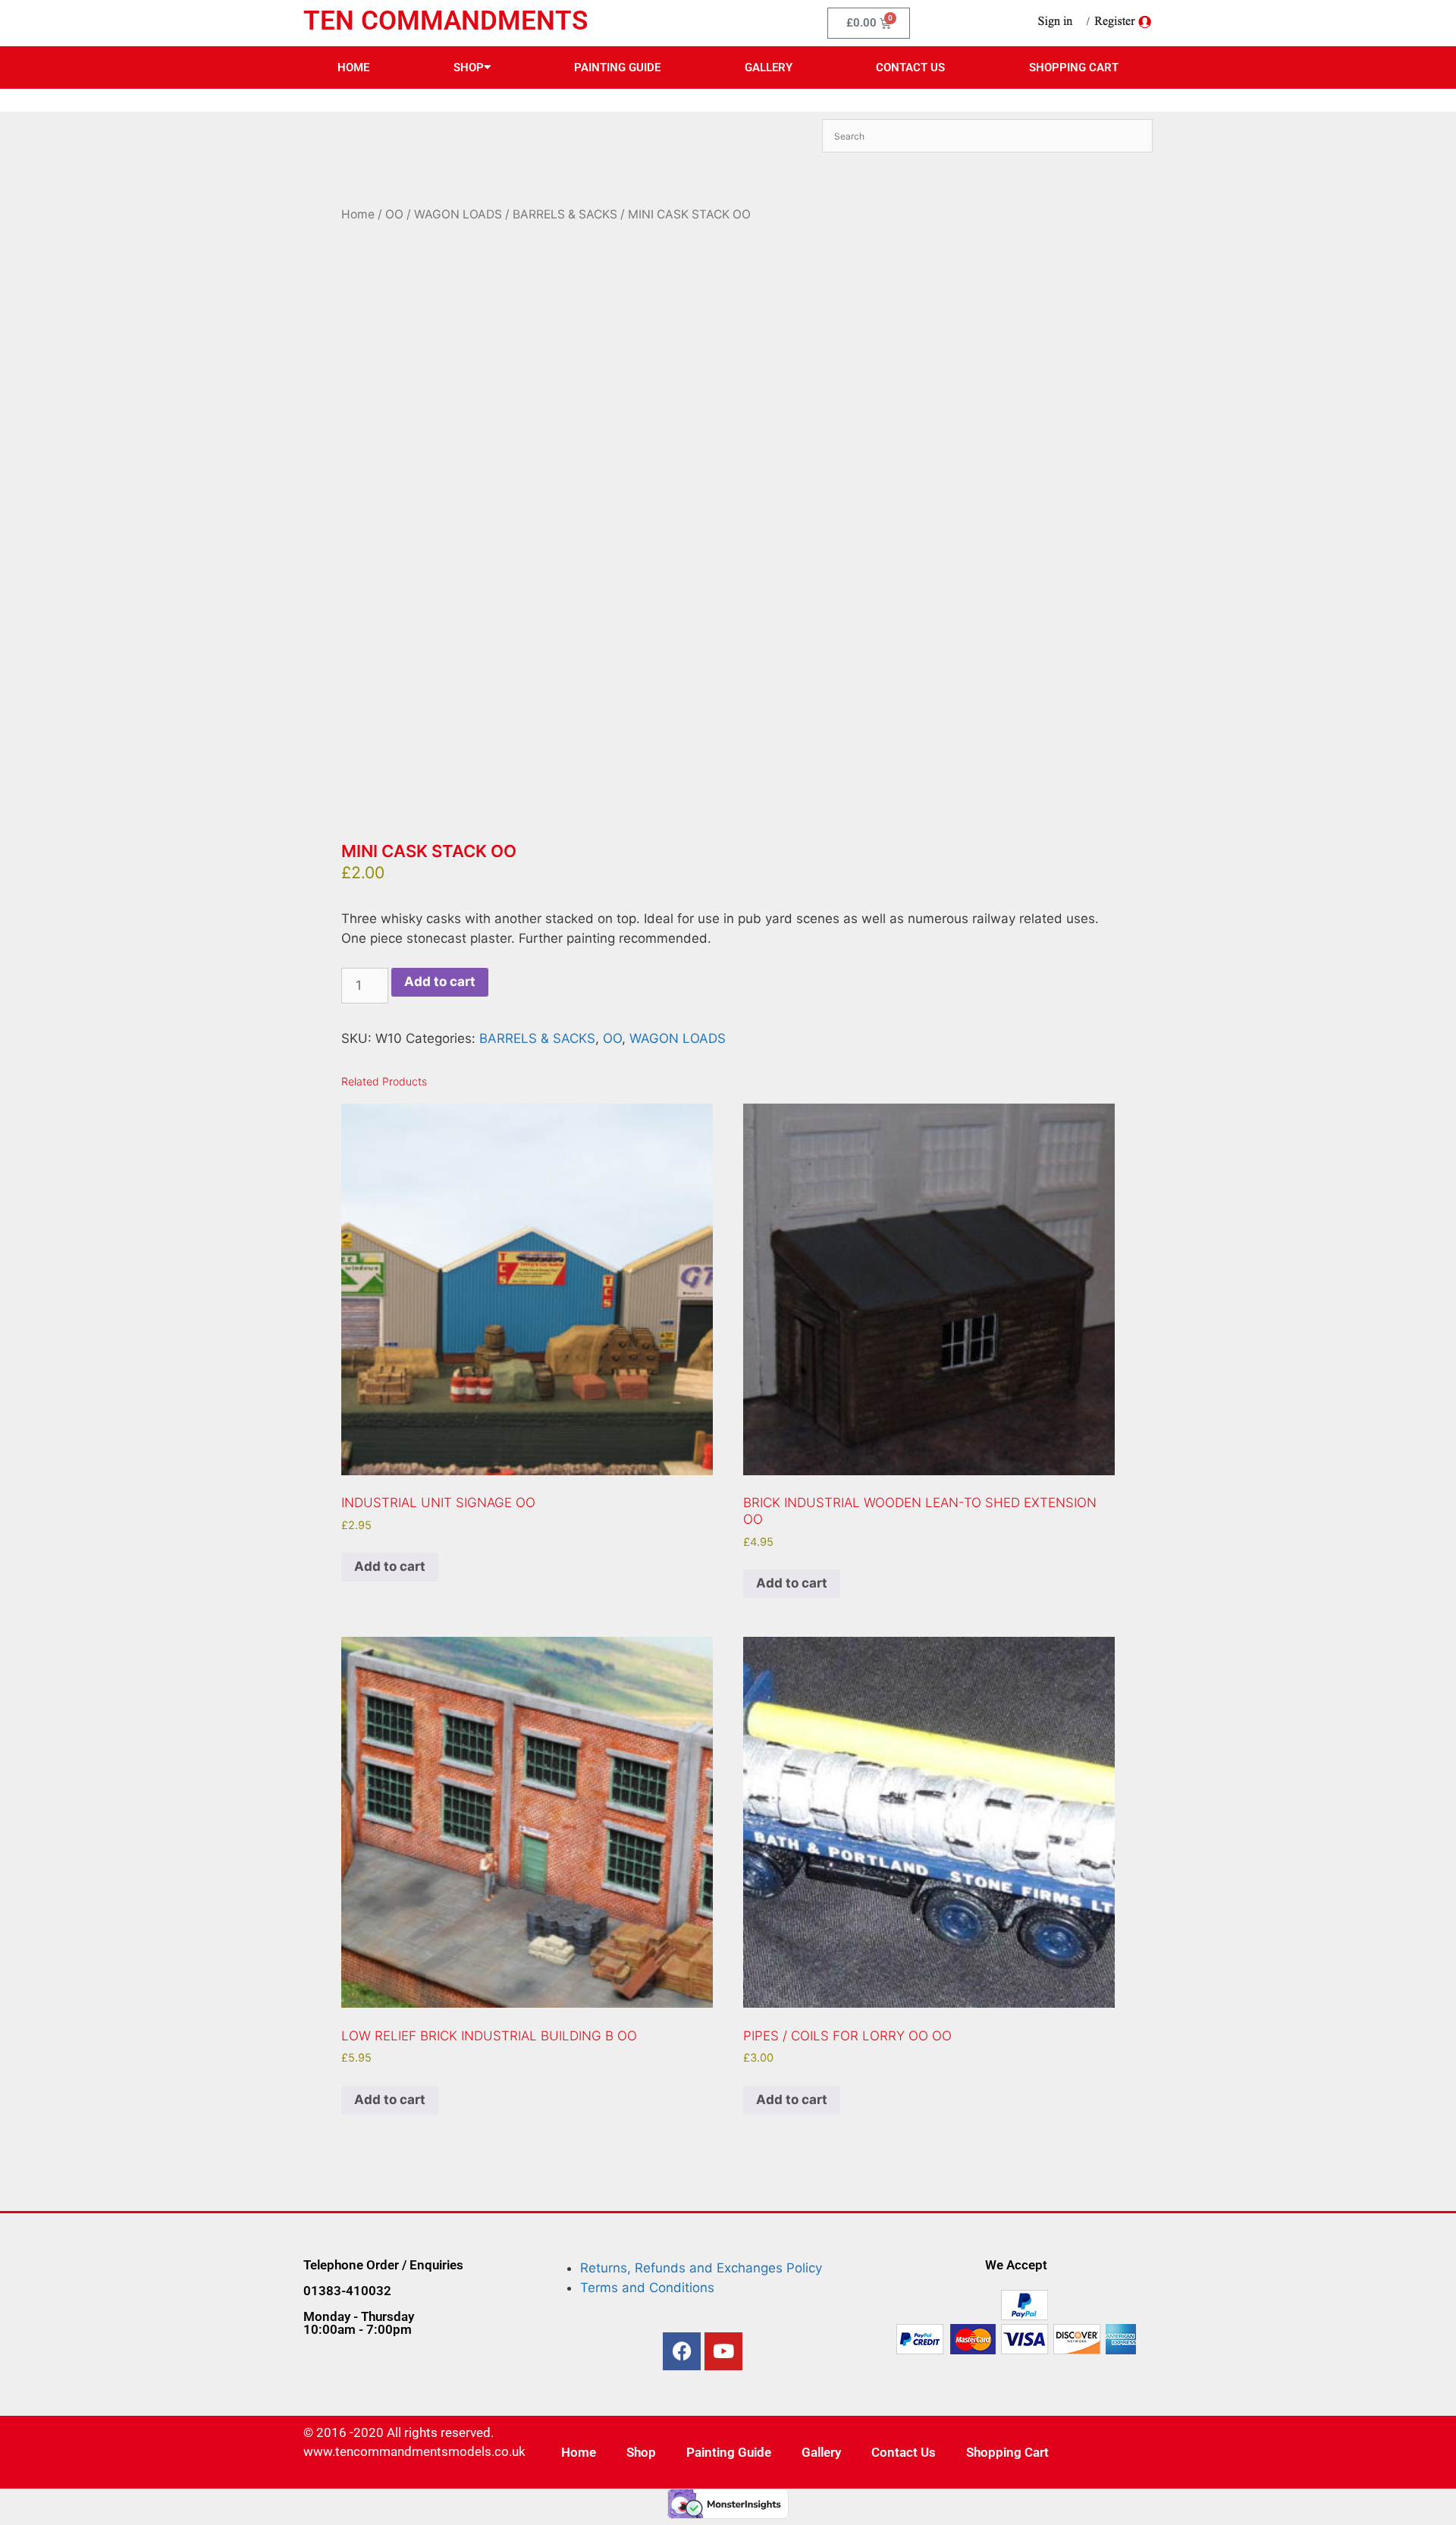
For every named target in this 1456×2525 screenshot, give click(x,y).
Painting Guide (617, 68)
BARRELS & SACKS (565, 214)
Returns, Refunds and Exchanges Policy (701, 2268)
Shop (469, 68)
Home (353, 68)
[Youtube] (723, 2351)
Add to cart (440, 981)
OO (394, 214)
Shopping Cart (1074, 68)
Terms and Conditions (647, 2288)
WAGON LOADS (458, 214)
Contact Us (910, 68)
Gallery (769, 68)
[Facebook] (682, 2351)
